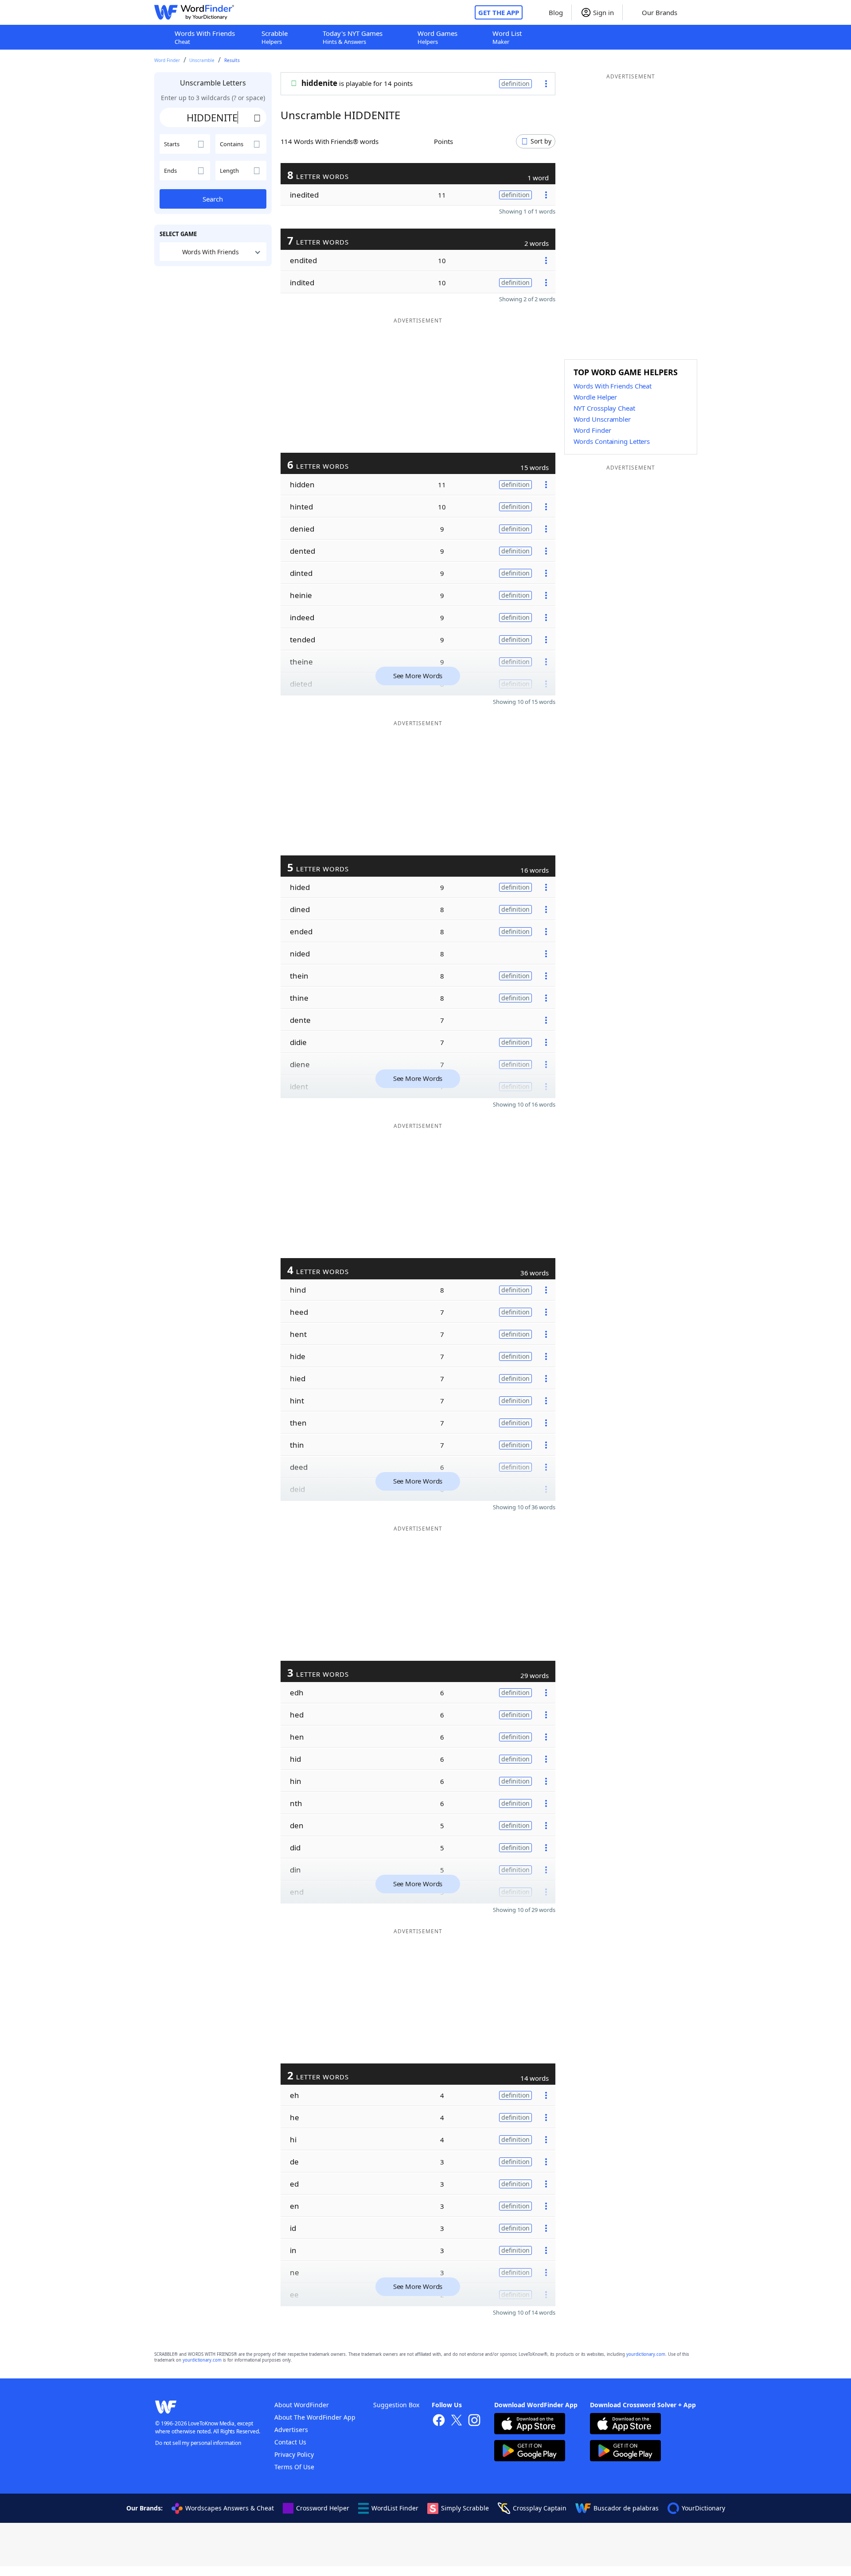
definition (515, 84)
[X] (457, 2421)
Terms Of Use (294, 2467)
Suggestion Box (396, 2405)
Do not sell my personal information (198, 2443)
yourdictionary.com (646, 2354)
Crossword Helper (323, 2508)
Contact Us (290, 2442)
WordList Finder (395, 2508)
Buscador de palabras (626, 2508)
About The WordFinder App (315, 2417)
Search (213, 199)
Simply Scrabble (465, 2508)
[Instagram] (474, 2421)
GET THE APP (499, 12)
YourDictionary (703, 2508)
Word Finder (167, 60)
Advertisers (291, 2430)
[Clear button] (258, 117)
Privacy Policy (294, 2454)
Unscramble (202, 60)
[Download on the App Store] (530, 2425)
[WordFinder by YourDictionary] (194, 12)
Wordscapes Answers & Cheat (230, 2508)
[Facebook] (439, 2421)
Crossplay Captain (540, 2508)
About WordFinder (302, 2405)
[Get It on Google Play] (530, 2452)
